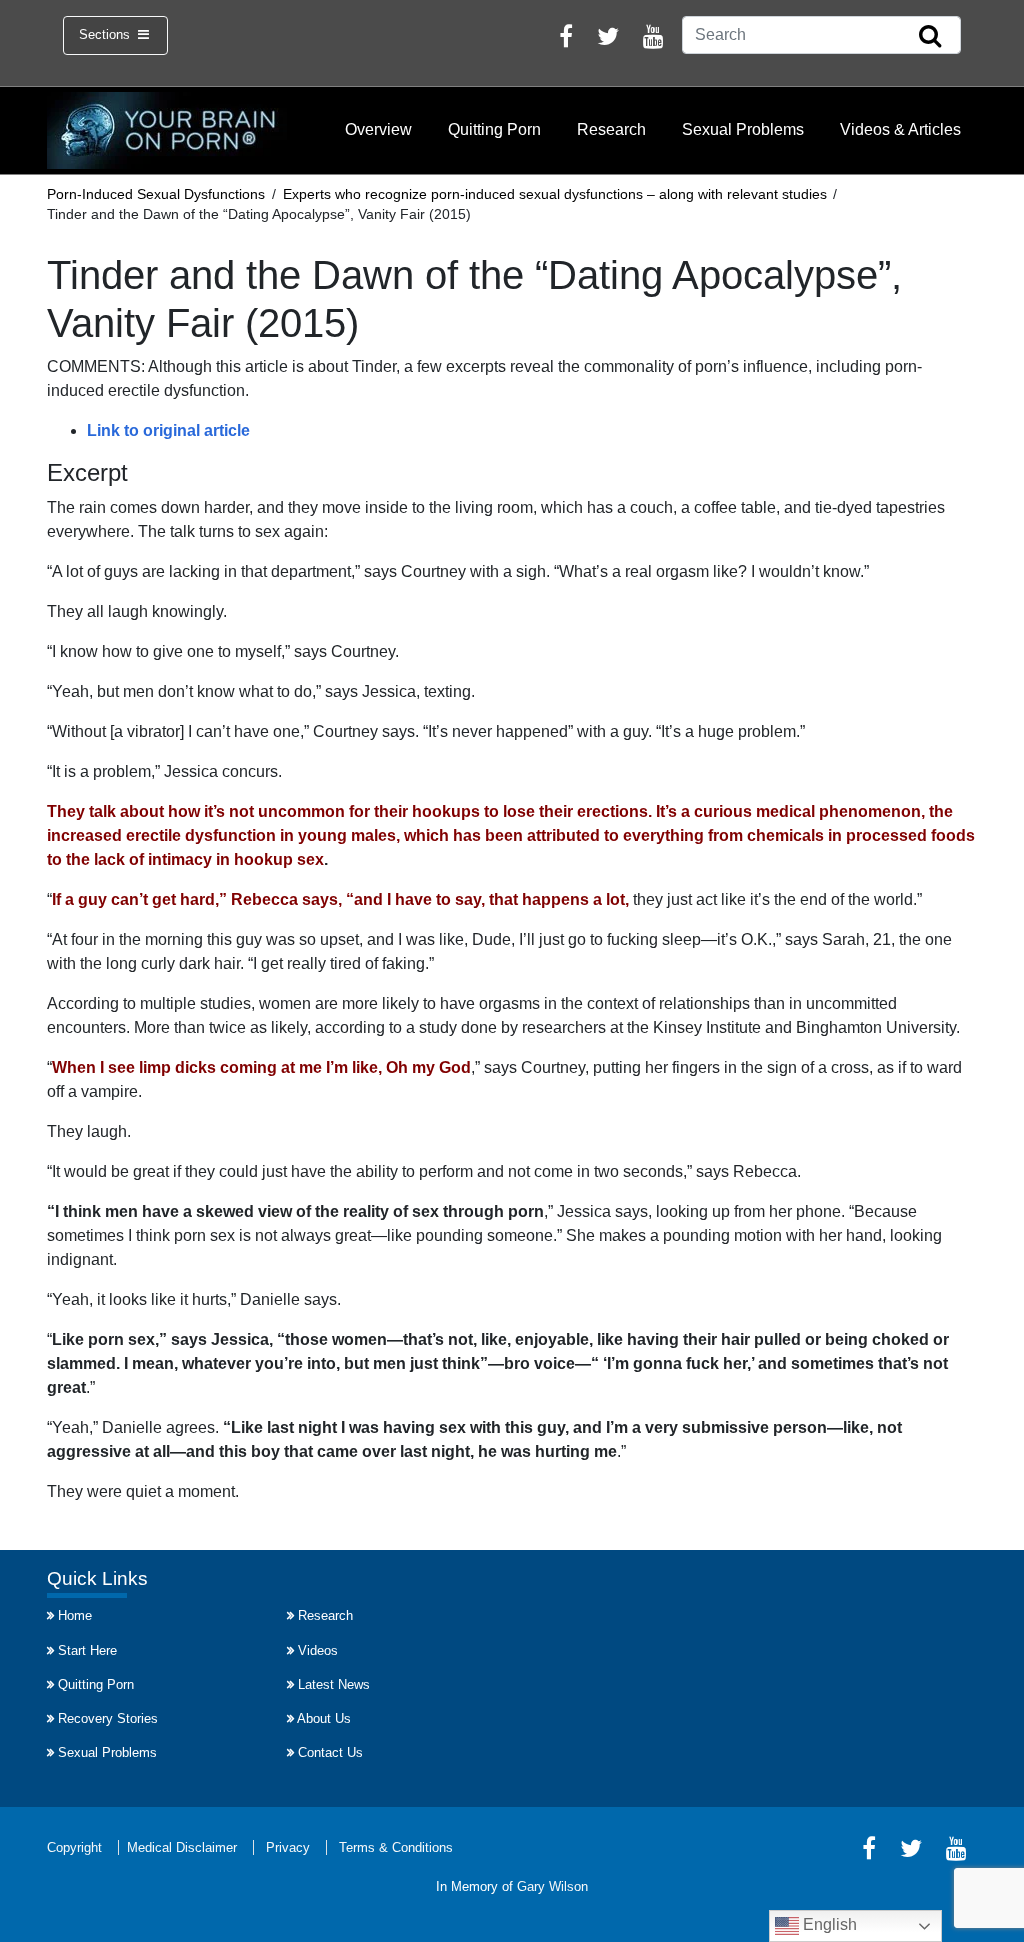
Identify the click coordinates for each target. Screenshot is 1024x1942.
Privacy (288, 1847)
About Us (324, 1718)
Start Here (87, 1650)
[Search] (930, 37)
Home (75, 1615)
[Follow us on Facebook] (566, 39)
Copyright (74, 1847)
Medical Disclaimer (182, 1847)
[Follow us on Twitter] (608, 39)
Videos (318, 1650)
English (828, 1924)
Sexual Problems (743, 129)
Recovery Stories (108, 1718)
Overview (378, 129)
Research (611, 129)
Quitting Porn (494, 129)
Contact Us (330, 1752)
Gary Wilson (552, 1886)
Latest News (334, 1684)
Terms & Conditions (396, 1847)
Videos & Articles (900, 129)
